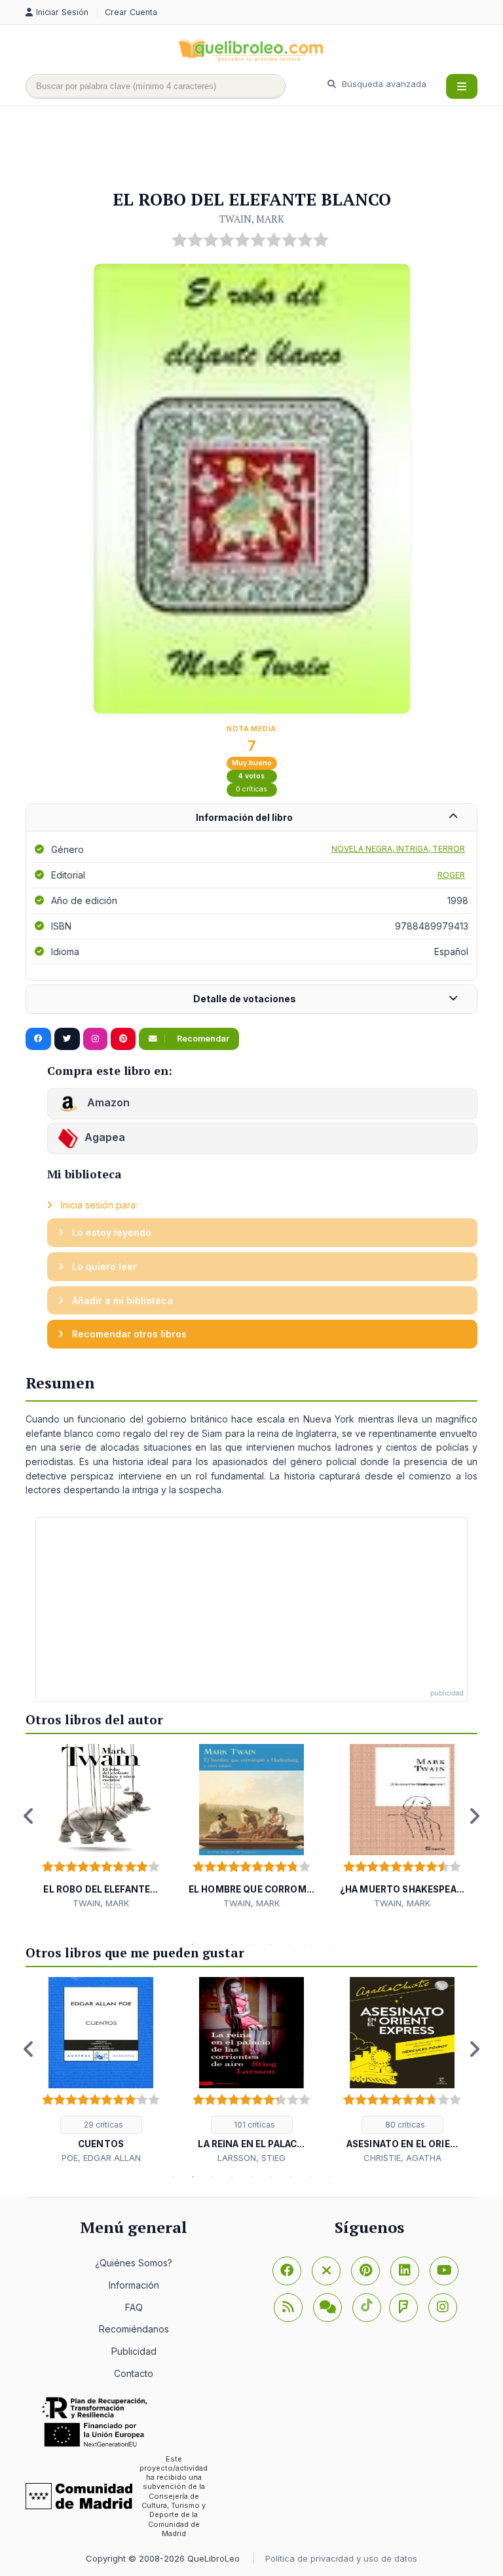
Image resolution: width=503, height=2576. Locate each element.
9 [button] (330, 1944)
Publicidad (134, 2351)
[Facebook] (287, 2271)
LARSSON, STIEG (251, 2158)
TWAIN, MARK (252, 219)
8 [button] (310, 1944)
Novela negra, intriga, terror (398, 849)
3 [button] (212, 1944)
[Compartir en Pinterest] (123, 1039)
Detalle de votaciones (245, 999)
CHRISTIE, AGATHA (402, 2158)
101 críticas (253, 2125)
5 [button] (251, 1944)
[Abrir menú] (462, 86)
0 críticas (251, 789)
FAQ (134, 2307)
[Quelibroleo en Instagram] (95, 1039)
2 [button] (193, 1944)
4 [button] (232, 1944)
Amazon (107, 1102)
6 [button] (271, 1944)
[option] (101, 1827)
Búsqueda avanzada (383, 84)
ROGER (451, 875)
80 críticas (404, 2125)
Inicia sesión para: (98, 1205)
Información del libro (244, 817)
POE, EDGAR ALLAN (101, 2158)
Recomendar (202, 1039)
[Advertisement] (264, 149)
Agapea (105, 1137)
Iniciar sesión (64, 12)
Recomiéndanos (134, 2329)
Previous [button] (29, 1816)
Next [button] (474, 1816)
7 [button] (291, 1944)
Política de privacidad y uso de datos (341, 2558)
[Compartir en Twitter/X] (67, 1039)
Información (134, 2285)
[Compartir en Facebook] (38, 1039)
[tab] (251, 818)
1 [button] (173, 1944)
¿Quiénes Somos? (134, 2263)
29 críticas (102, 2125)
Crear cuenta (131, 12)
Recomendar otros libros (128, 1334)
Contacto (134, 2373)
